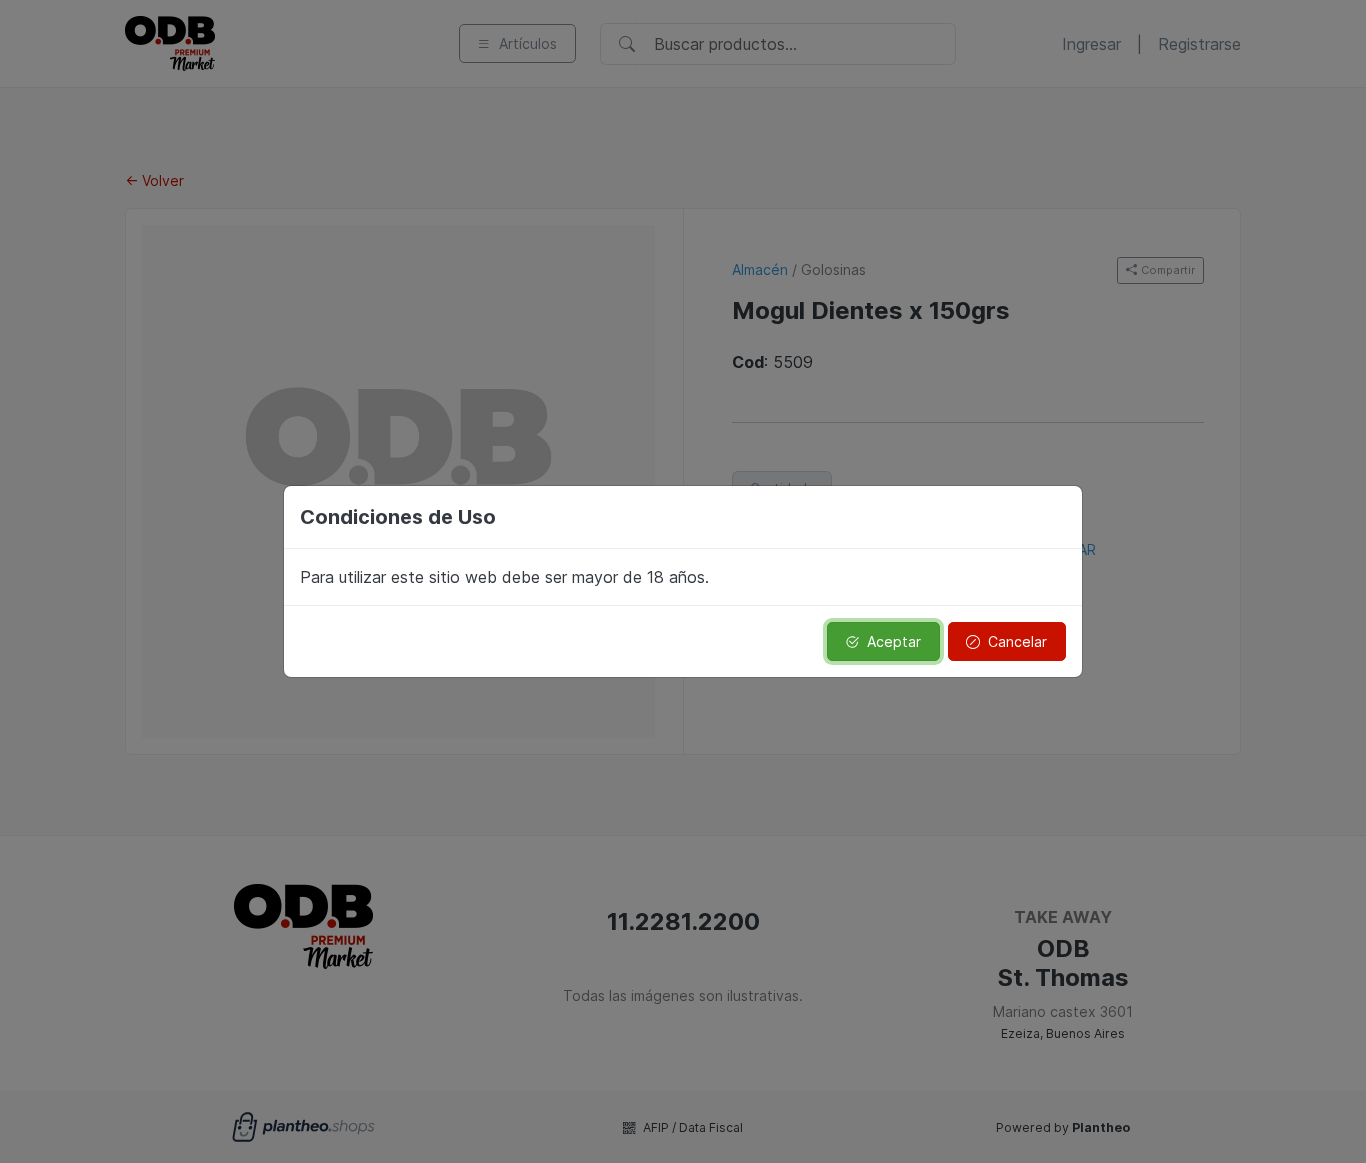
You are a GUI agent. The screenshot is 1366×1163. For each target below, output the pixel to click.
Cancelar (1017, 641)
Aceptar (894, 641)
